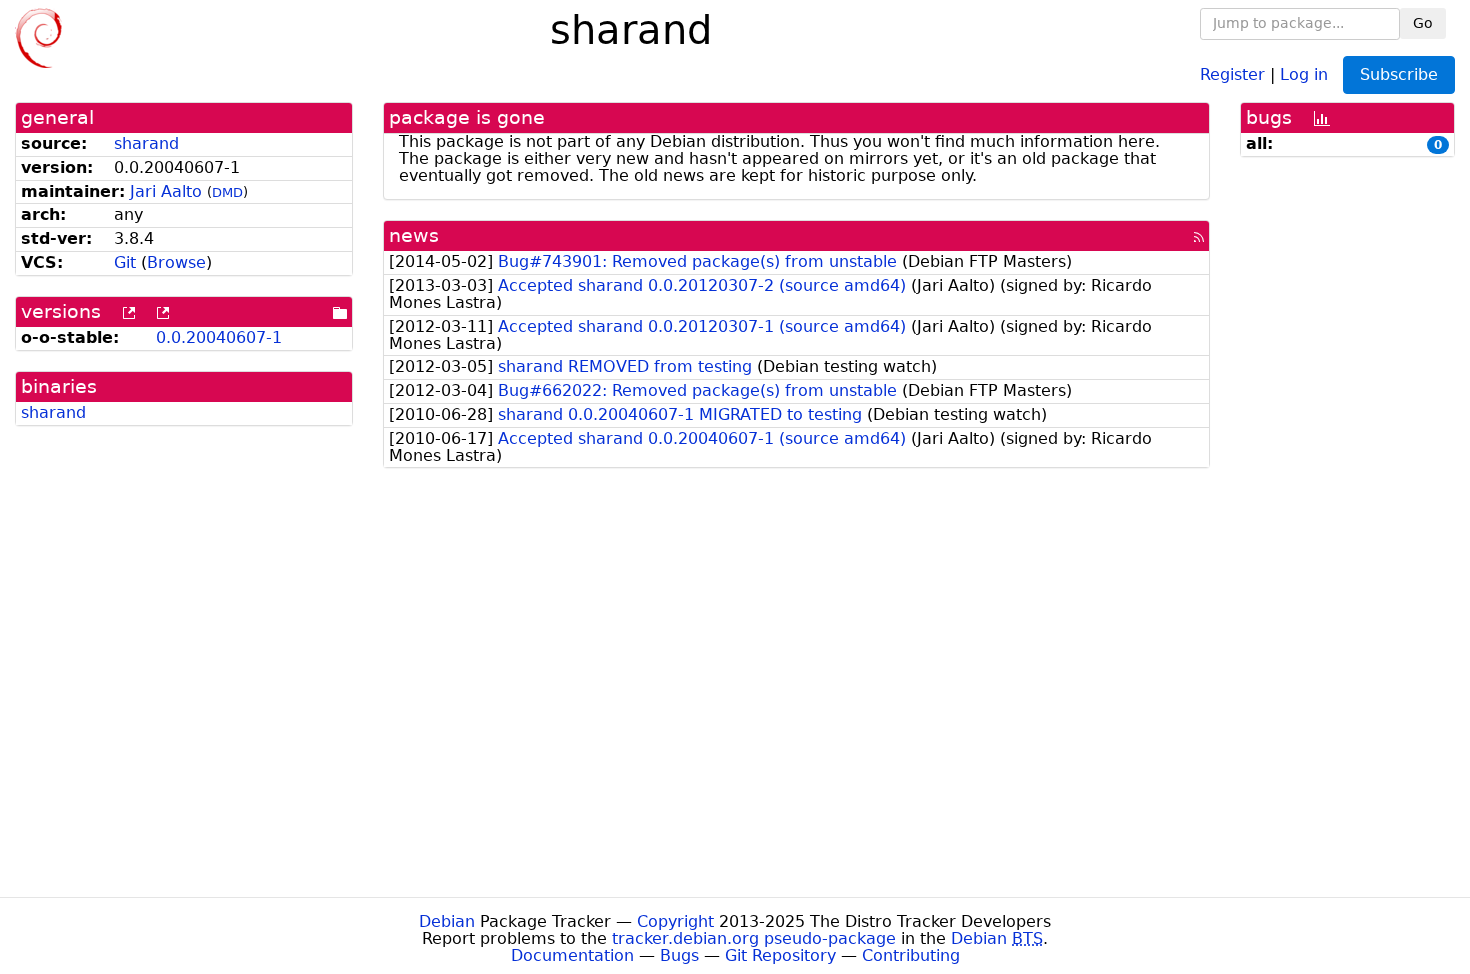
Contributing (911, 955)
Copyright (675, 921)
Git (125, 262)
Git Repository (780, 955)
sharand (146, 143)
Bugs (679, 955)
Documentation (572, 955)
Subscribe (1399, 74)
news (414, 235)
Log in (1304, 73)
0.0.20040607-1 (219, 337)
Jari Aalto (166, 191)
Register (1232, 73)
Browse (176, 262)
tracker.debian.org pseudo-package (754, 938)
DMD (227, 192)
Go (1423, 23)
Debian (447, 921)
